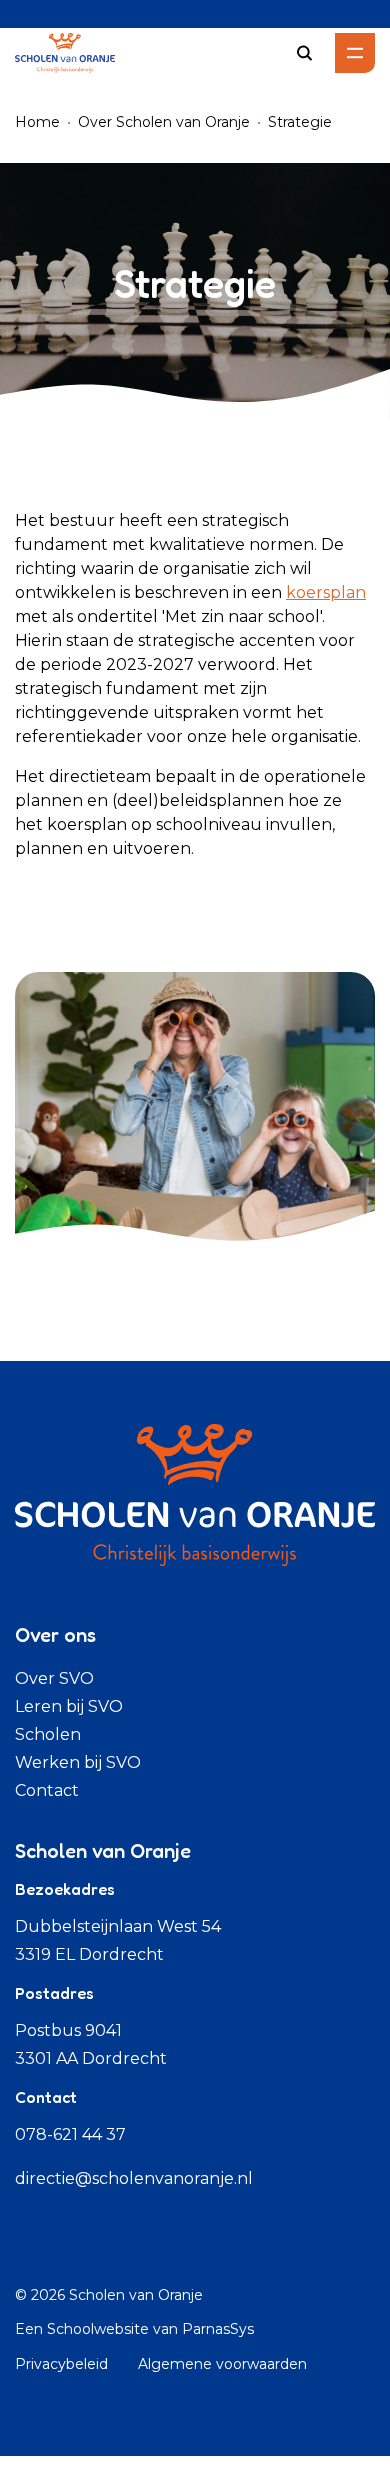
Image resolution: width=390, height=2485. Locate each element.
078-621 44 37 (70, 2134)
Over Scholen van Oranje (164, 122)
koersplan (326, 592)
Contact (47, 1790)
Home (37, 122)
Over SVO (54, 1678)
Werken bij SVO (78, 1762)
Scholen (48, 1734)
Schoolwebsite (98, 2329)
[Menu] (355, 53)
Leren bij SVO (69, 1706)
